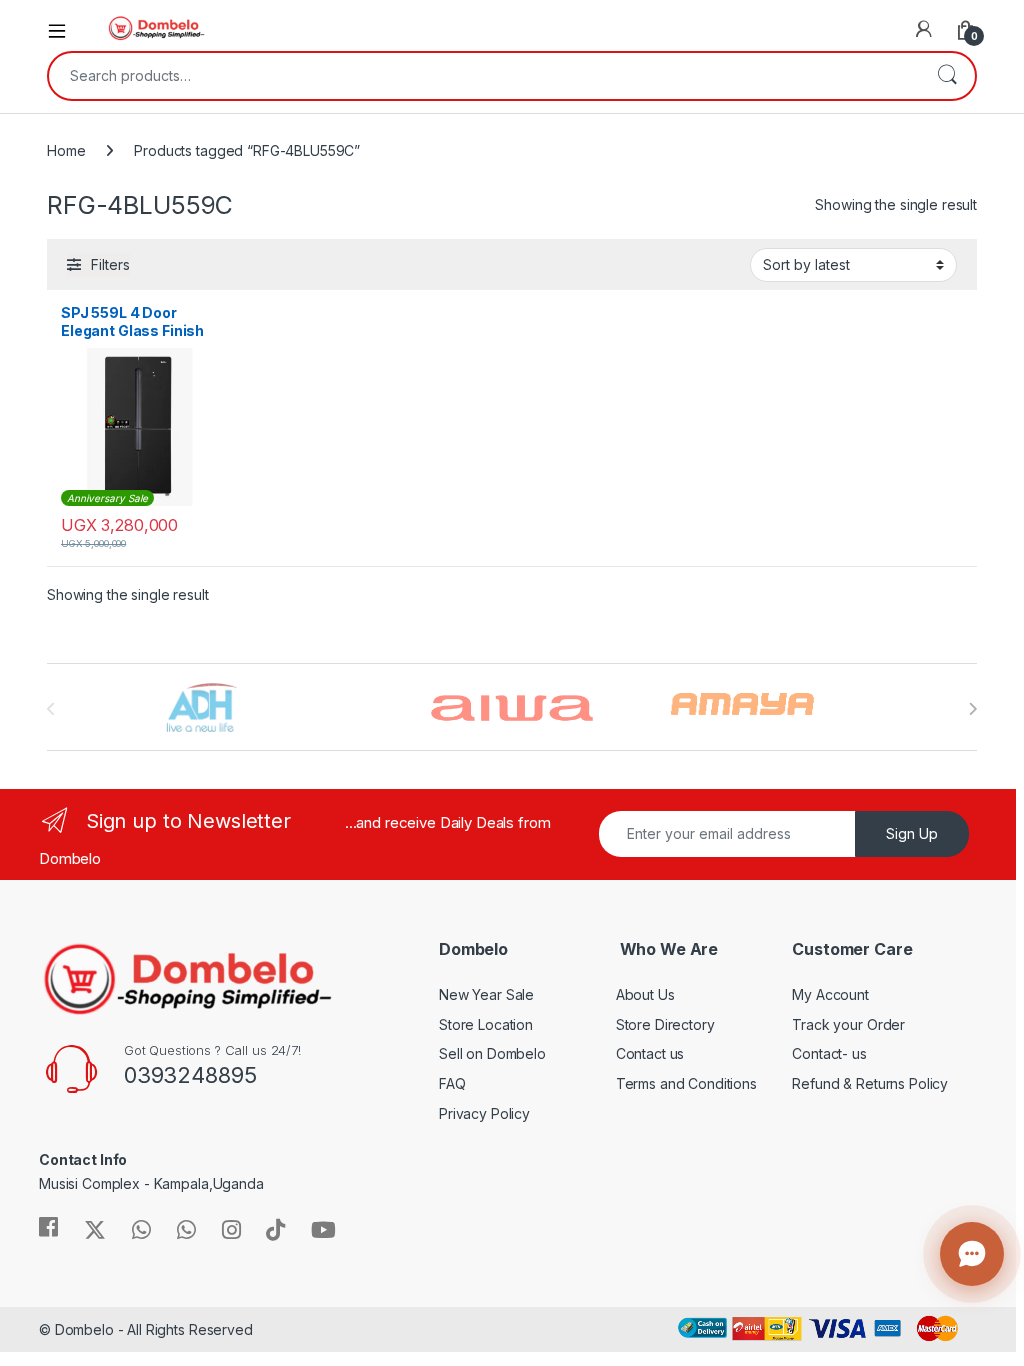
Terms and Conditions (686, 1083)
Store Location (486, 1024)
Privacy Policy (484, 1113)
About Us (645, 994)
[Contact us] (972, 1254)
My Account (830, 994)
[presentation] (972, 709)
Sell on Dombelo (492, 1053)
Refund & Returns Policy (870, 1083)
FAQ (452, 1083)
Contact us (650, 1053)
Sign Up (912, 833)
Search (947, 76)
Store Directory (665, 1024)
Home (66, 150)
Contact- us (829, 1053)
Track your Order (848, 1024)
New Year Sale (486, 994)
